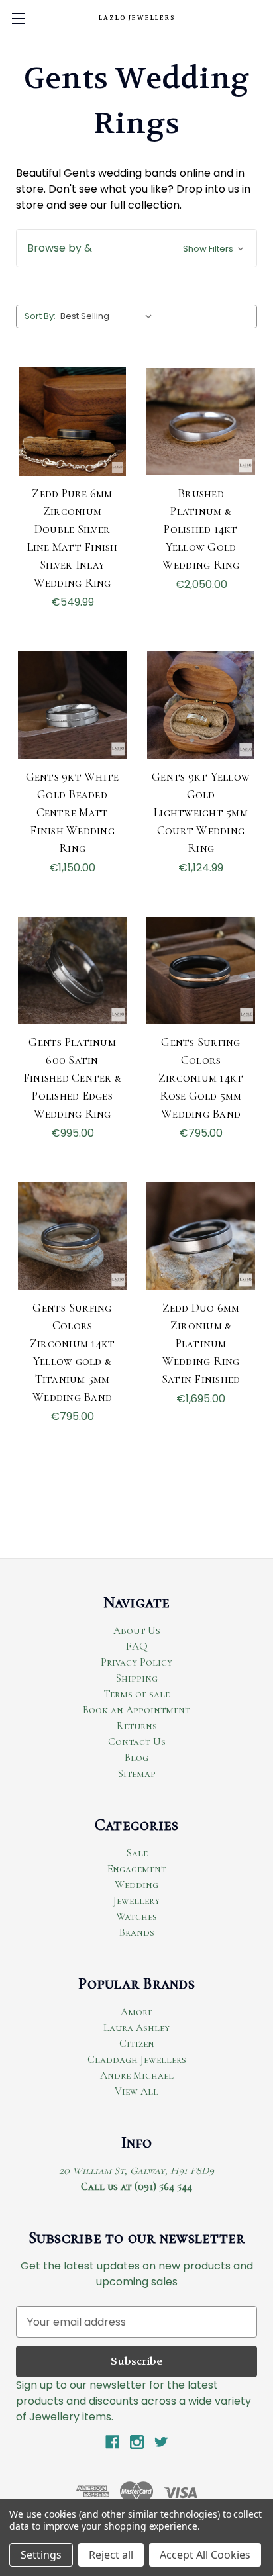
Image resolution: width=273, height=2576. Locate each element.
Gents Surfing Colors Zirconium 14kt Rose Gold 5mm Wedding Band (201, 1078)
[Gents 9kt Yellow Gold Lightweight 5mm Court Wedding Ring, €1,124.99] (201, 705)
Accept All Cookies (205, 2555)
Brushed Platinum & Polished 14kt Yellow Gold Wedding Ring (201, 529)
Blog (136, 1758)
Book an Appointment (136, 1710)
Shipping (136, 1678)
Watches (136, 1917)
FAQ (137, 1646)
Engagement (137, 1869)
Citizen (137, 2044)
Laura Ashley (136, 2028)
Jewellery (136, 1901)
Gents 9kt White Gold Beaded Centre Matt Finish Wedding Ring (73, 812)
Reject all (111, 2555)
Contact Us (137, 1742)
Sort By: (40, 316)
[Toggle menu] (18, 18)
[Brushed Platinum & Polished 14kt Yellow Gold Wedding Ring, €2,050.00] (201, 422)
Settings (41, 2555)
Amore (136, 2012)
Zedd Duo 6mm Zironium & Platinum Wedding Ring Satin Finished (201, 1343)
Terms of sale (137, 1694)
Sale (137, 1853)
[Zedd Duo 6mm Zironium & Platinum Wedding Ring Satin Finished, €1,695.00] (201, 1236)
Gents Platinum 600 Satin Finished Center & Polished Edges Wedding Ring (72, 1078)
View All (136, 2091)
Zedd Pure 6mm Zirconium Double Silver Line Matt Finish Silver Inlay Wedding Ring (73, 538)
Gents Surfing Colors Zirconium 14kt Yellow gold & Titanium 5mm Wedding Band (73, 1352)
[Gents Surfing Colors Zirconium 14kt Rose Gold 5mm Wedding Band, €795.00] (201, 971)
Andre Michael (137, 2075)
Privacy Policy (136, 1662)
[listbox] (109, 316)
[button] (136, 248)
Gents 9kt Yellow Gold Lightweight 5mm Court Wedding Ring (201, 812)
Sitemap (136, 1774)
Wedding (136, 1885)
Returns (137, 1726)
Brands (137, 1932)
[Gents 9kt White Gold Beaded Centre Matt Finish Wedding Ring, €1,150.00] (72, 705)
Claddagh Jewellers (137, 2060)
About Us (137, 1631)
